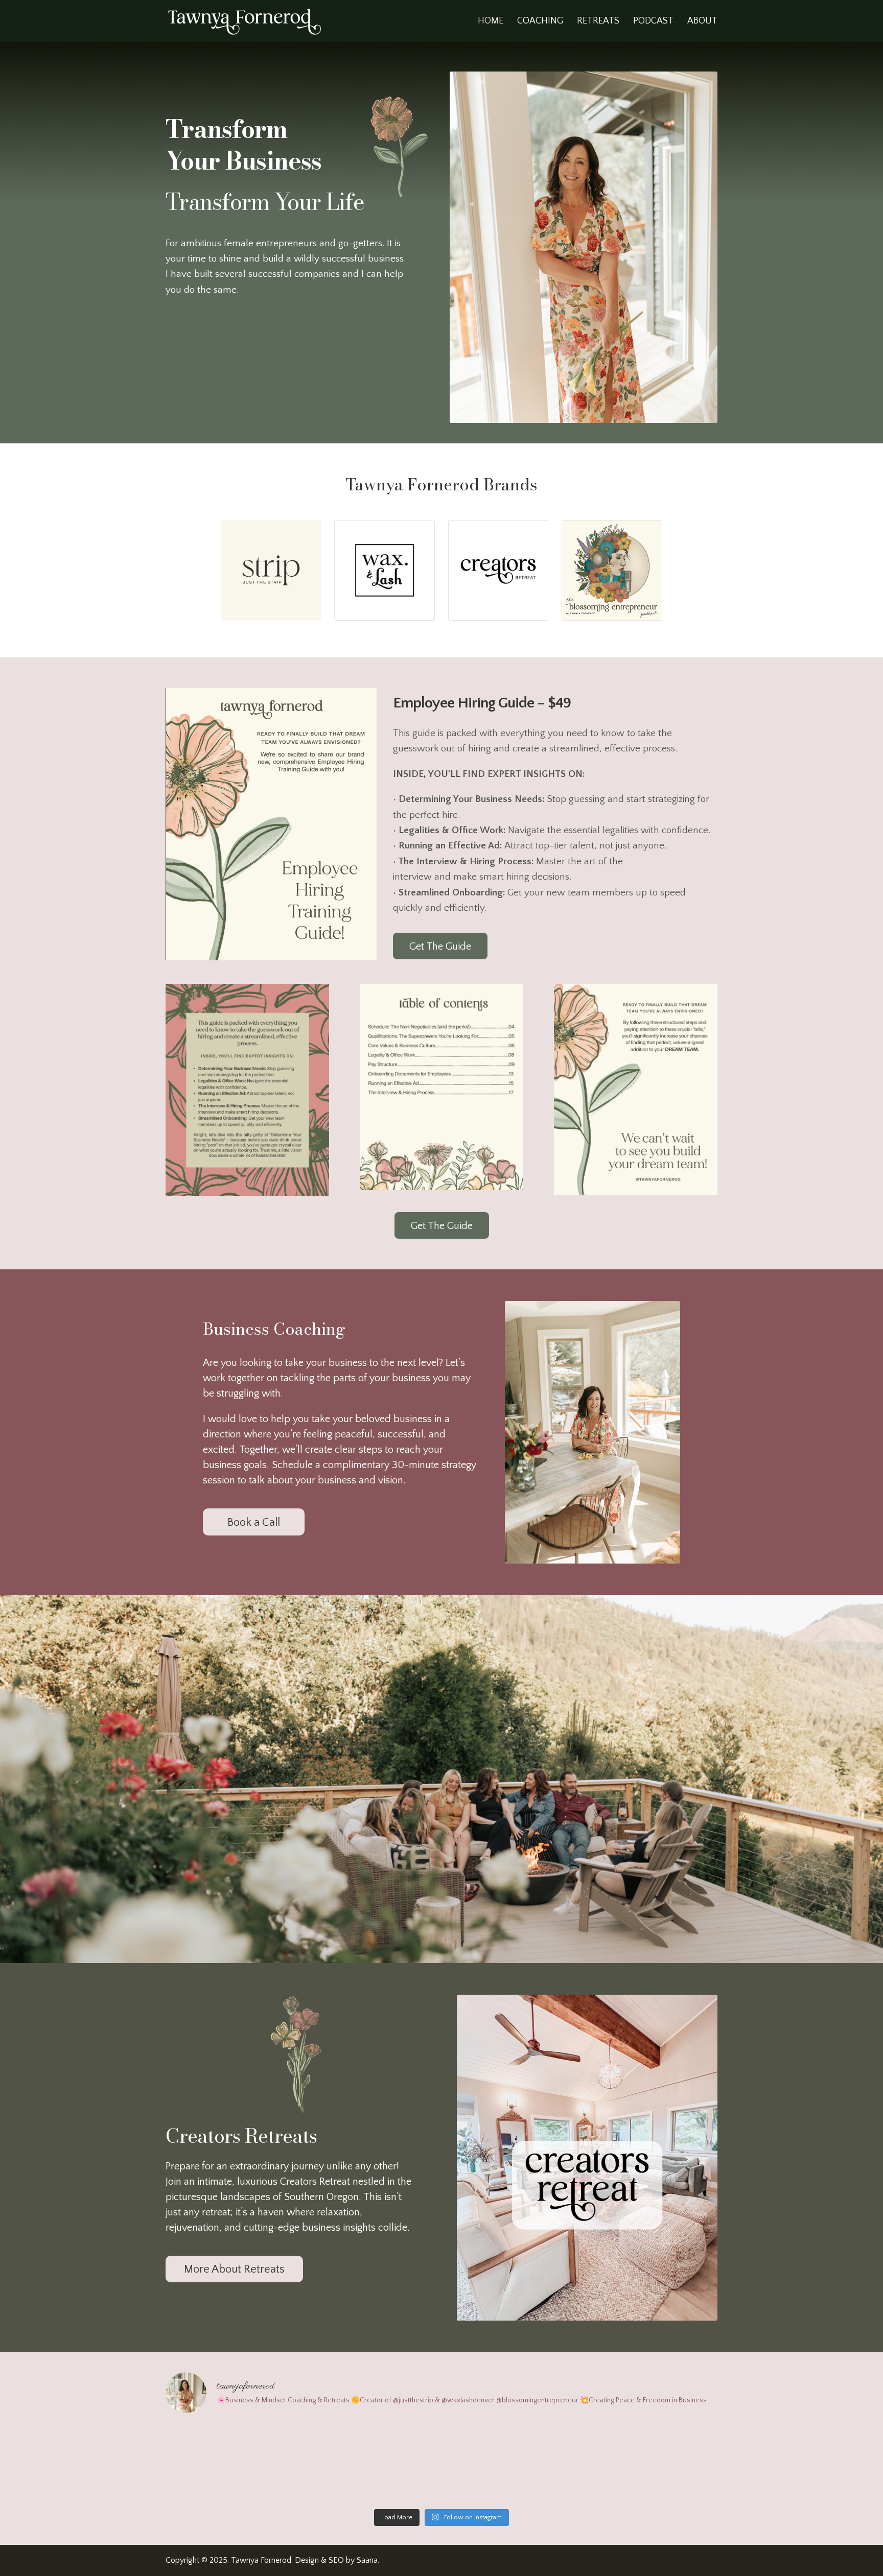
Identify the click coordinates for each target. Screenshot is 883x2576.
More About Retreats (234, 2269)
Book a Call (254, 1522)
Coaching (540, 22)
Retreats (598, 22)
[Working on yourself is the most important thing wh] (233, 2463)
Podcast (653, 22)
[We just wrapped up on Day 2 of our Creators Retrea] (651, 2463)
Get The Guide (440, 947)
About (702, 22)
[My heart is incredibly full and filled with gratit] (372, 2463)
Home (491, 22)
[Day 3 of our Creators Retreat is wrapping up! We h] (511, 2463)
